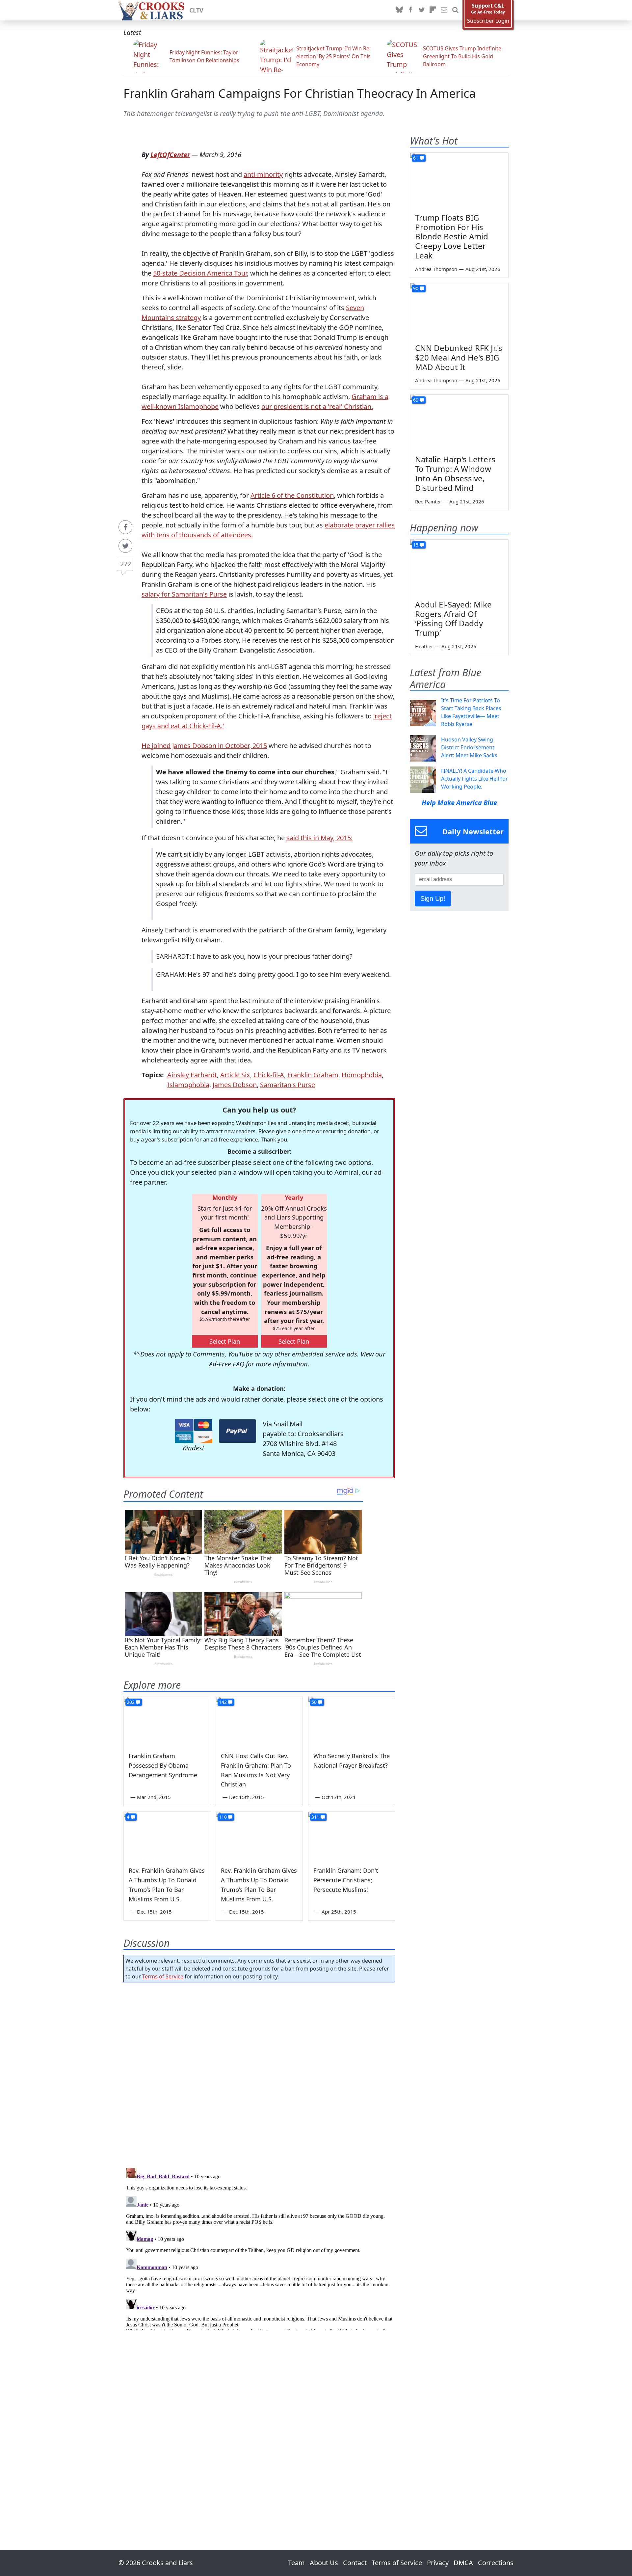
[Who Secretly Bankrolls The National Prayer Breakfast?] (352, 1721)
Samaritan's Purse (288, 1085)
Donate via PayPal (237, 1431)
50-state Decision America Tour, (201, 273)
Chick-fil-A (269, 1075)
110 (223, 1817)
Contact (355, 2563)
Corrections (496, 2563)
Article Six (235, 1075)
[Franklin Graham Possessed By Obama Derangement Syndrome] (167, 1721)
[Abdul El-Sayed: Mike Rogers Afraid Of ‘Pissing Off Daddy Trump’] (459, 567)
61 (416, 158)
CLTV (196, 10)
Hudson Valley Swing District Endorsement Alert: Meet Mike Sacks (469, 747)
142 (223, 1702)
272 (126, 564)
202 (131, 1702)
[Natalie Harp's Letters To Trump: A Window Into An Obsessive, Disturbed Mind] (459, 422)
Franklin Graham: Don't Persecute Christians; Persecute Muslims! (346, 1880)
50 (314, 1702)
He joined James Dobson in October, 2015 (204, 746)
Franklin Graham (313, 1075)
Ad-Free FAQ (227, 1364)
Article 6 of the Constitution (292, 495)
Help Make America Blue (459, 803)
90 (416, 288)
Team (296, 2563)
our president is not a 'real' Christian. (317, 406)
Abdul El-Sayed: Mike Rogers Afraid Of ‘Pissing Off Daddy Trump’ (453, 618)
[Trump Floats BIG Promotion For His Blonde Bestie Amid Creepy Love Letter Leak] (459, 180)
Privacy (438, 2563)
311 (315, 1817)
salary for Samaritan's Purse (184, 594)
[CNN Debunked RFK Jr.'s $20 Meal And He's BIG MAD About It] (459, 311)
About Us (324, 2563)
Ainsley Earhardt (192, 1075)
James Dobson (235, 1085)
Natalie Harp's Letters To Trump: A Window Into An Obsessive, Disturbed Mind (455, 473)
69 (416, 400)
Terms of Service (163, 1976)
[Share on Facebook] (125, 527)
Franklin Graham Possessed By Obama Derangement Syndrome (163, 1765)
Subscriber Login (488, 21)
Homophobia (362, 1075)
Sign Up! (433, 899)
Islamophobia (188, 1085)
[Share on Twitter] (125, 546)
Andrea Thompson (436, 269)
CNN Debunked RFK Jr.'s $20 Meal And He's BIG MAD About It (459, 357)
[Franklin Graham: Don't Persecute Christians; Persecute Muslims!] (352, 1836)
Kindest (194, 1448)
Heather (424, 646)
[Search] (455, 10)
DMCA (463, 2563)
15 (416, 545)
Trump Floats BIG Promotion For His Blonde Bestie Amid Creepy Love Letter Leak (452, 236)
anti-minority (263, 174)
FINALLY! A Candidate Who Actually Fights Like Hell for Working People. (474, 779)
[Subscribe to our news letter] (444, 10)
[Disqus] (259, 2247)
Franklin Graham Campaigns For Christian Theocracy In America (300, 93)
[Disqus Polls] (259, 2073)
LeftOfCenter (170, 155)
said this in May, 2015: (319, 838)
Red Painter (428, 501)
